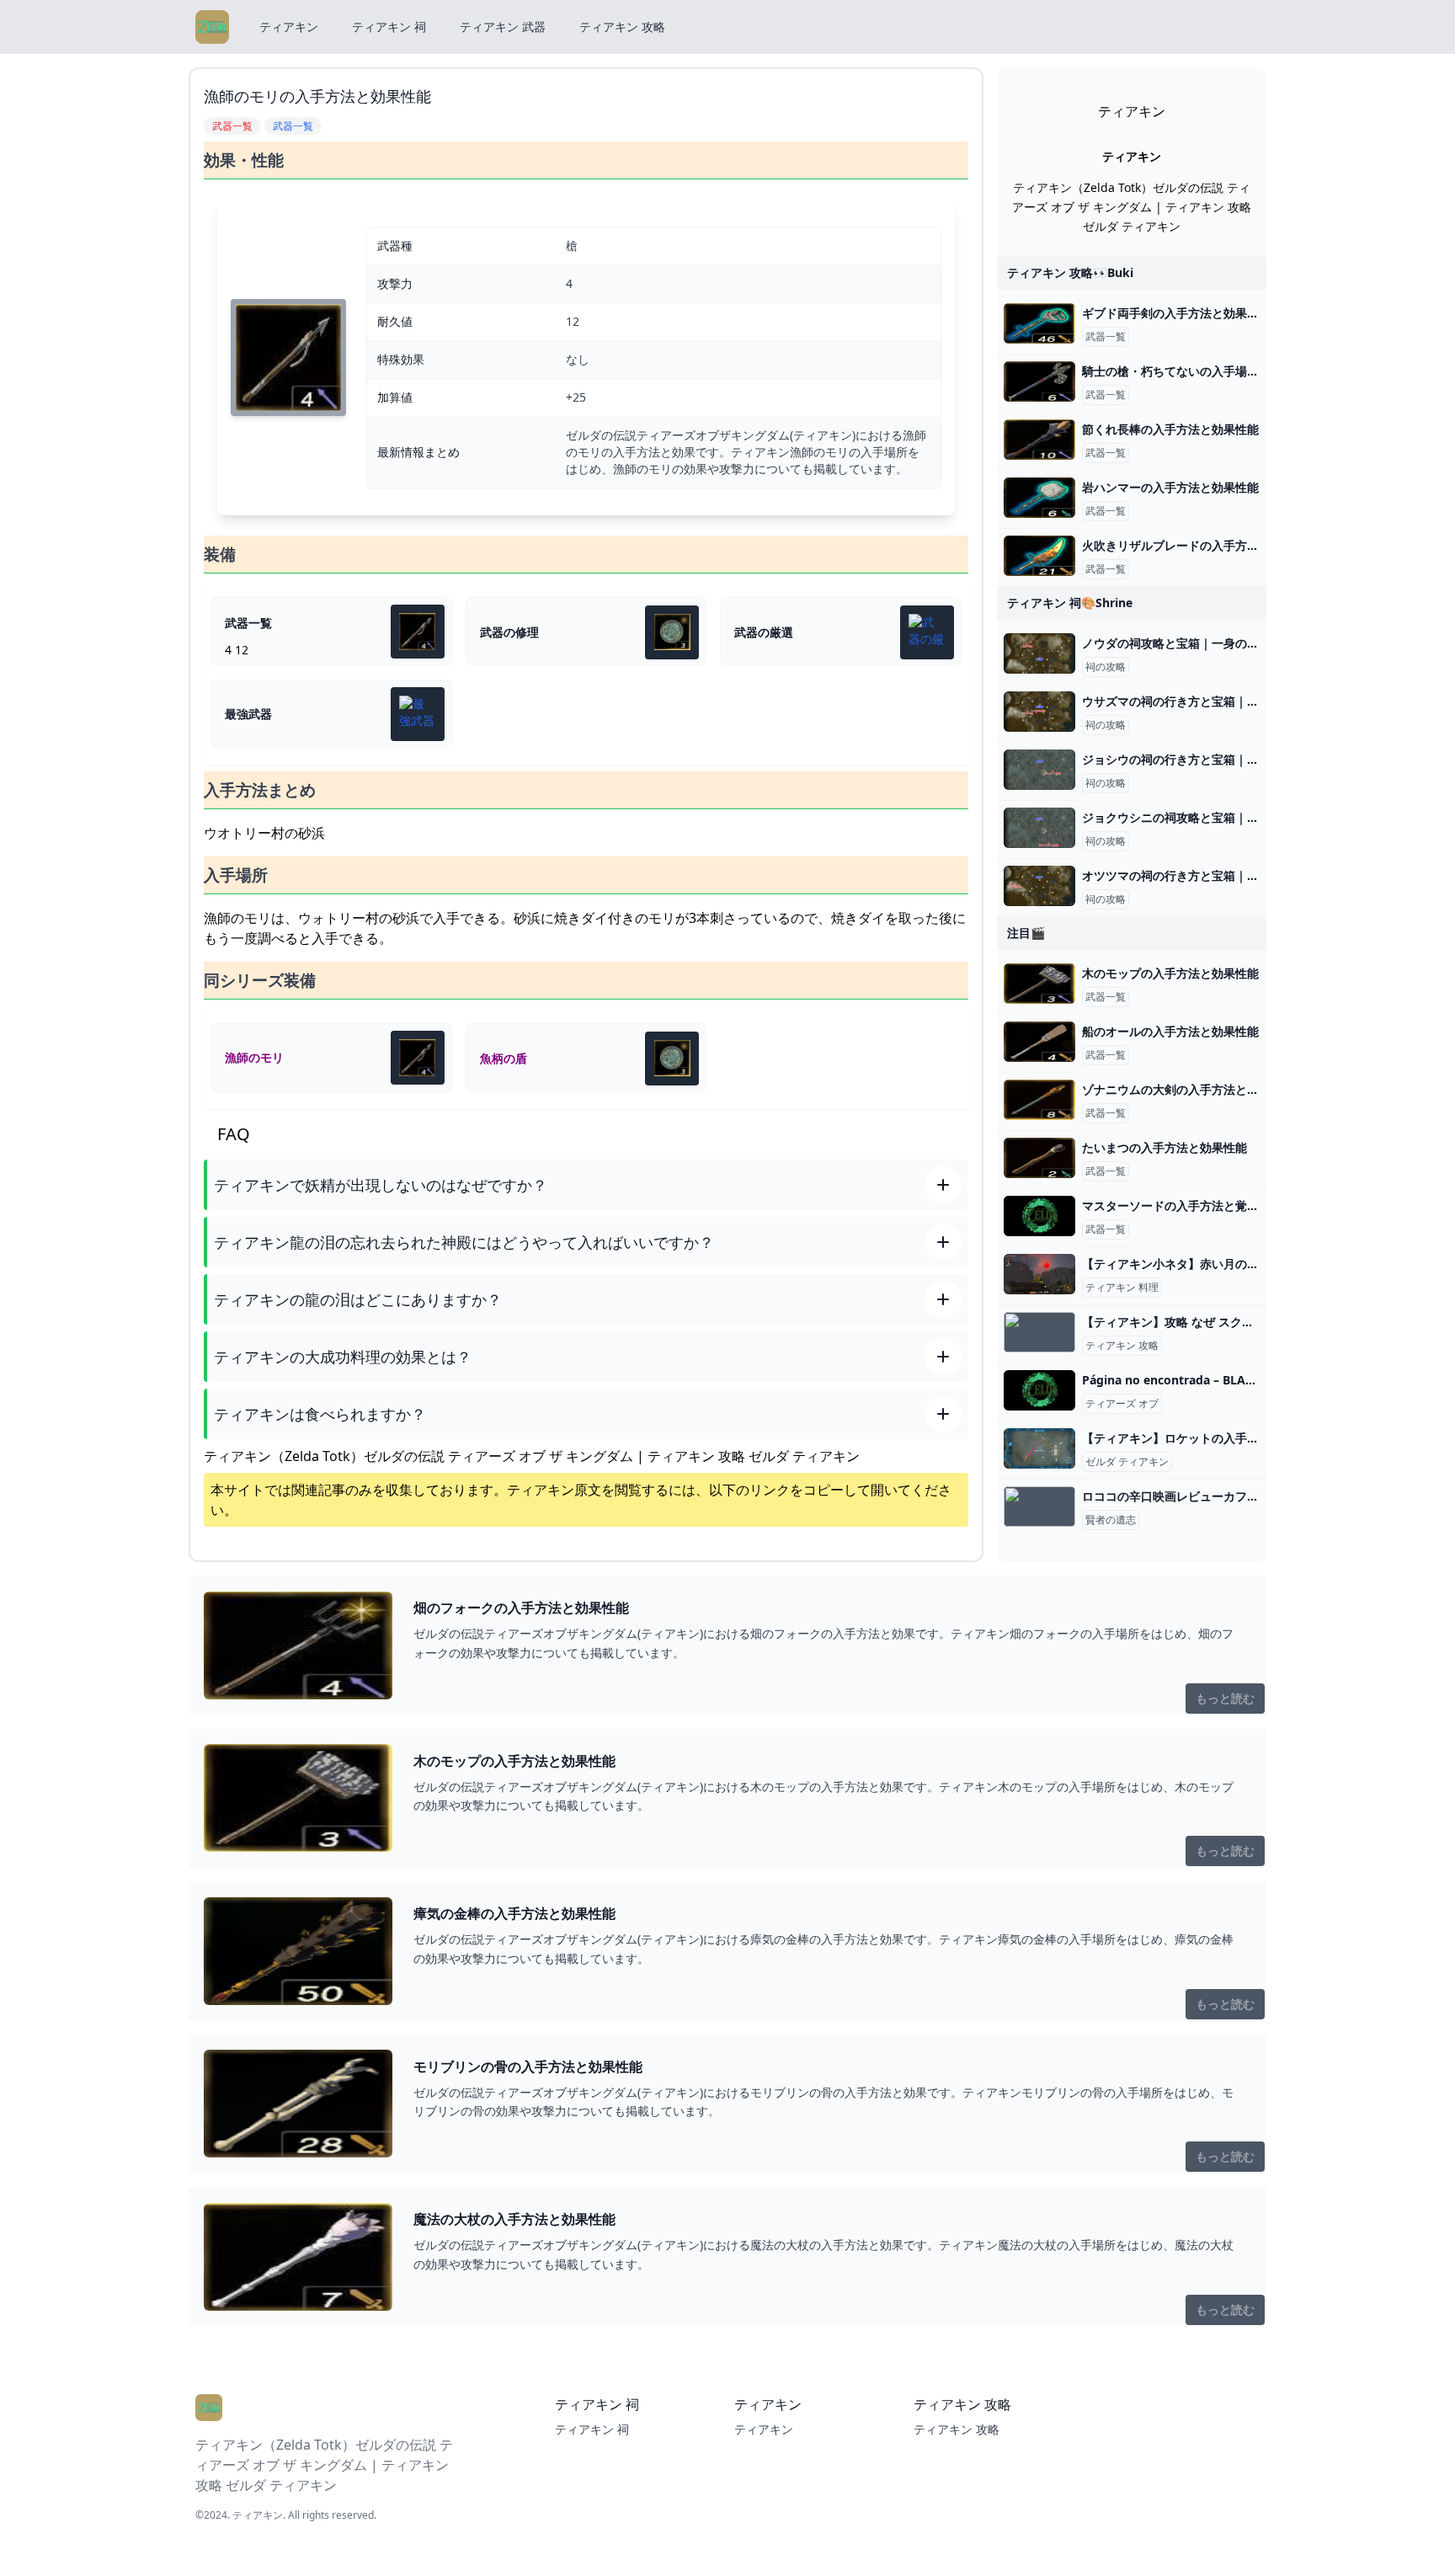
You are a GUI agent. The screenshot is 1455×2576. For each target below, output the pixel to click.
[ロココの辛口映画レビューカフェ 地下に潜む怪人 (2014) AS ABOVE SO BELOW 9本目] (1039, 1507)
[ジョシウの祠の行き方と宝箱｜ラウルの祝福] (1039, 770)
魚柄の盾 (504, 1058)
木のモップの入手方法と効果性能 (1170, 973)
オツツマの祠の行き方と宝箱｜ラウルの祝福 (1200, 875)
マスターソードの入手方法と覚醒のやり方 (1194, 1205)
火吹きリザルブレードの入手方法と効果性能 (1200, 545)
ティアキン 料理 (1122, 1288)
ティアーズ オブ (1122, 1404)
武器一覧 (1106, 337)
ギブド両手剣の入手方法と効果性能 (1176, 313)
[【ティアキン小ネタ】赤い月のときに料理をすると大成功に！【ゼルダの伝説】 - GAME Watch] (1039, 1274)
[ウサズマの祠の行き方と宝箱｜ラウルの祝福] (1039, 712)
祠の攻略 (1106, 667)
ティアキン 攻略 (622, 27)
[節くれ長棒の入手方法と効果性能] (1039, 440)
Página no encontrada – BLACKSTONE (1191, 1380)
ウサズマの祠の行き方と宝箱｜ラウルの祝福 (1200, 701)
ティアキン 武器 (503, 27)
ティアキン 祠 (389, 27)
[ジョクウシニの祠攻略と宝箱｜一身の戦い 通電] (1039, 828)
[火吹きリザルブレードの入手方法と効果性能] (1039, 556)
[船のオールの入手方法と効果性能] (1039, 1042)
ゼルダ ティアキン (1127, 1462)
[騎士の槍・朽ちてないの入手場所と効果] (1039, 381)
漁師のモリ (254, 1057)
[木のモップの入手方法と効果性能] (1039, 984)
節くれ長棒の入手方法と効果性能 (1170, 429)
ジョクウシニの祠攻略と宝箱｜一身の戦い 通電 (1207, 817)
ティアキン (289, 27)
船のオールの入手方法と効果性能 (1170, 1031)
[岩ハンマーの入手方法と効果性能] (1039, 498)
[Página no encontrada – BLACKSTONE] (1039, 1390)
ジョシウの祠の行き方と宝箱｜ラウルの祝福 (1200, 759)
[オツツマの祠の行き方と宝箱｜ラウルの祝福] (1039, 886)
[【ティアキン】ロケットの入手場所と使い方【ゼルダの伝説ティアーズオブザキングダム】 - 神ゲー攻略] (1039, 1448)
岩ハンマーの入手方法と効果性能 (1170, 487)
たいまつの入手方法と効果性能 (1165, 1147)
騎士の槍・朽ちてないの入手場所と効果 (1188, 371)
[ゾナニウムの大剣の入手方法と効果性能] (1039, 1100)
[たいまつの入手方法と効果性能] (1039, 1158)
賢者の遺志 (1111, 1520)
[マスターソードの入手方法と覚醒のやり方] (1039, 1216)
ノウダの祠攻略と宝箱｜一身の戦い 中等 (1190, 643)
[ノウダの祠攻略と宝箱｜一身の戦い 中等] (1039, 653)
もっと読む (1225, 1698)
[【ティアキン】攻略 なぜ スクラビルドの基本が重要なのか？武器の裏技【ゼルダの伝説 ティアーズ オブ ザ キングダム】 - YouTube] (1039, 1332)
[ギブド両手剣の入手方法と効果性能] (1039, 323)
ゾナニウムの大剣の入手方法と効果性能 (1188, 1089)
